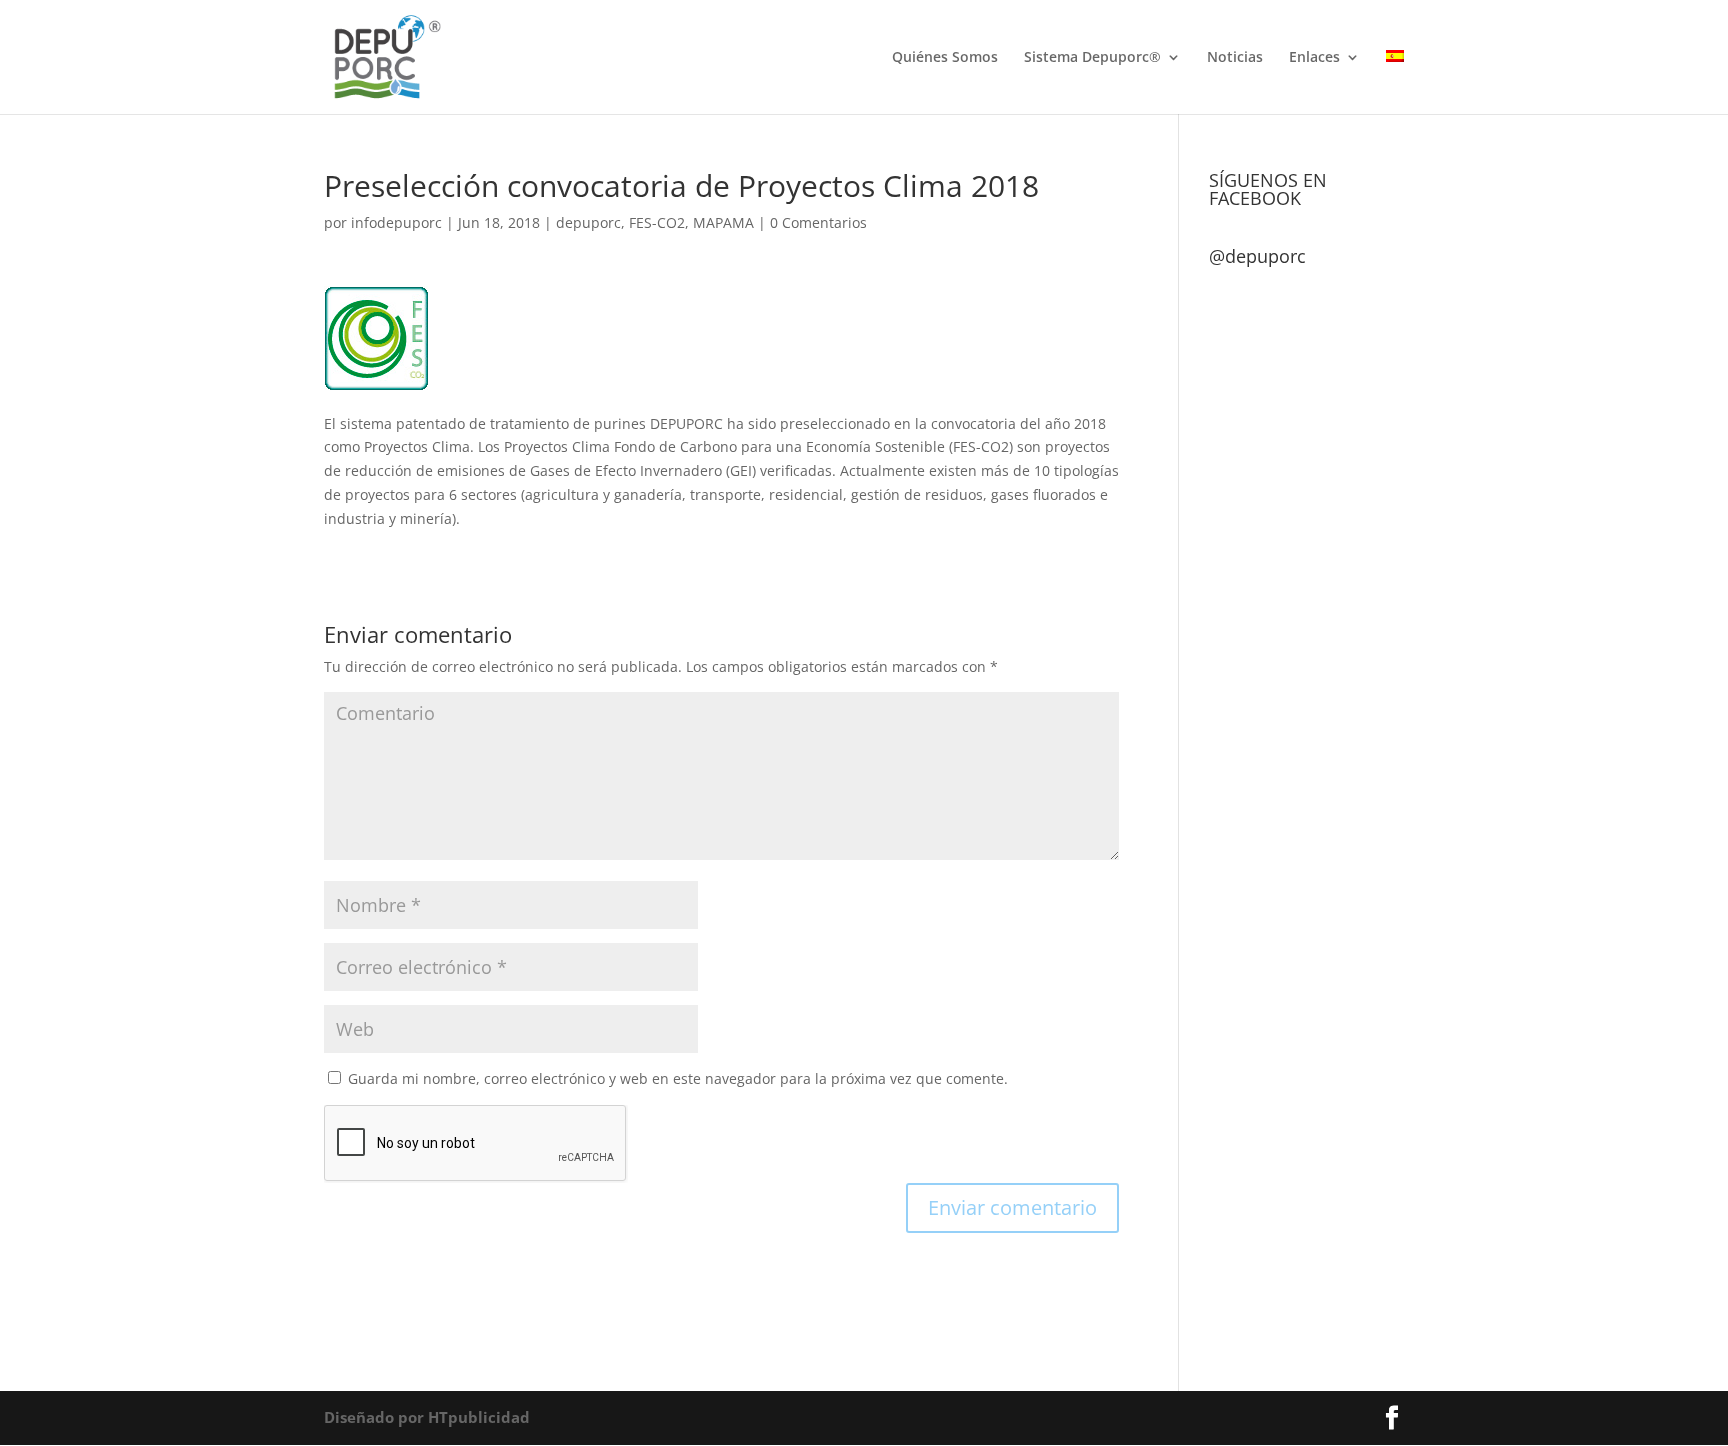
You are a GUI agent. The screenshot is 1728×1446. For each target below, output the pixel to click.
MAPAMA (723, 222)
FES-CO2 (657, 222)
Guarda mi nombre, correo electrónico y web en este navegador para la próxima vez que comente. (678, 1078)
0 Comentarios (818, 222)
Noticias (1235, 58)
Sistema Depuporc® (1092, 58)
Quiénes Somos (945, 58)
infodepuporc (396, 222)
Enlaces (1314, 58)
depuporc (588, 222)
